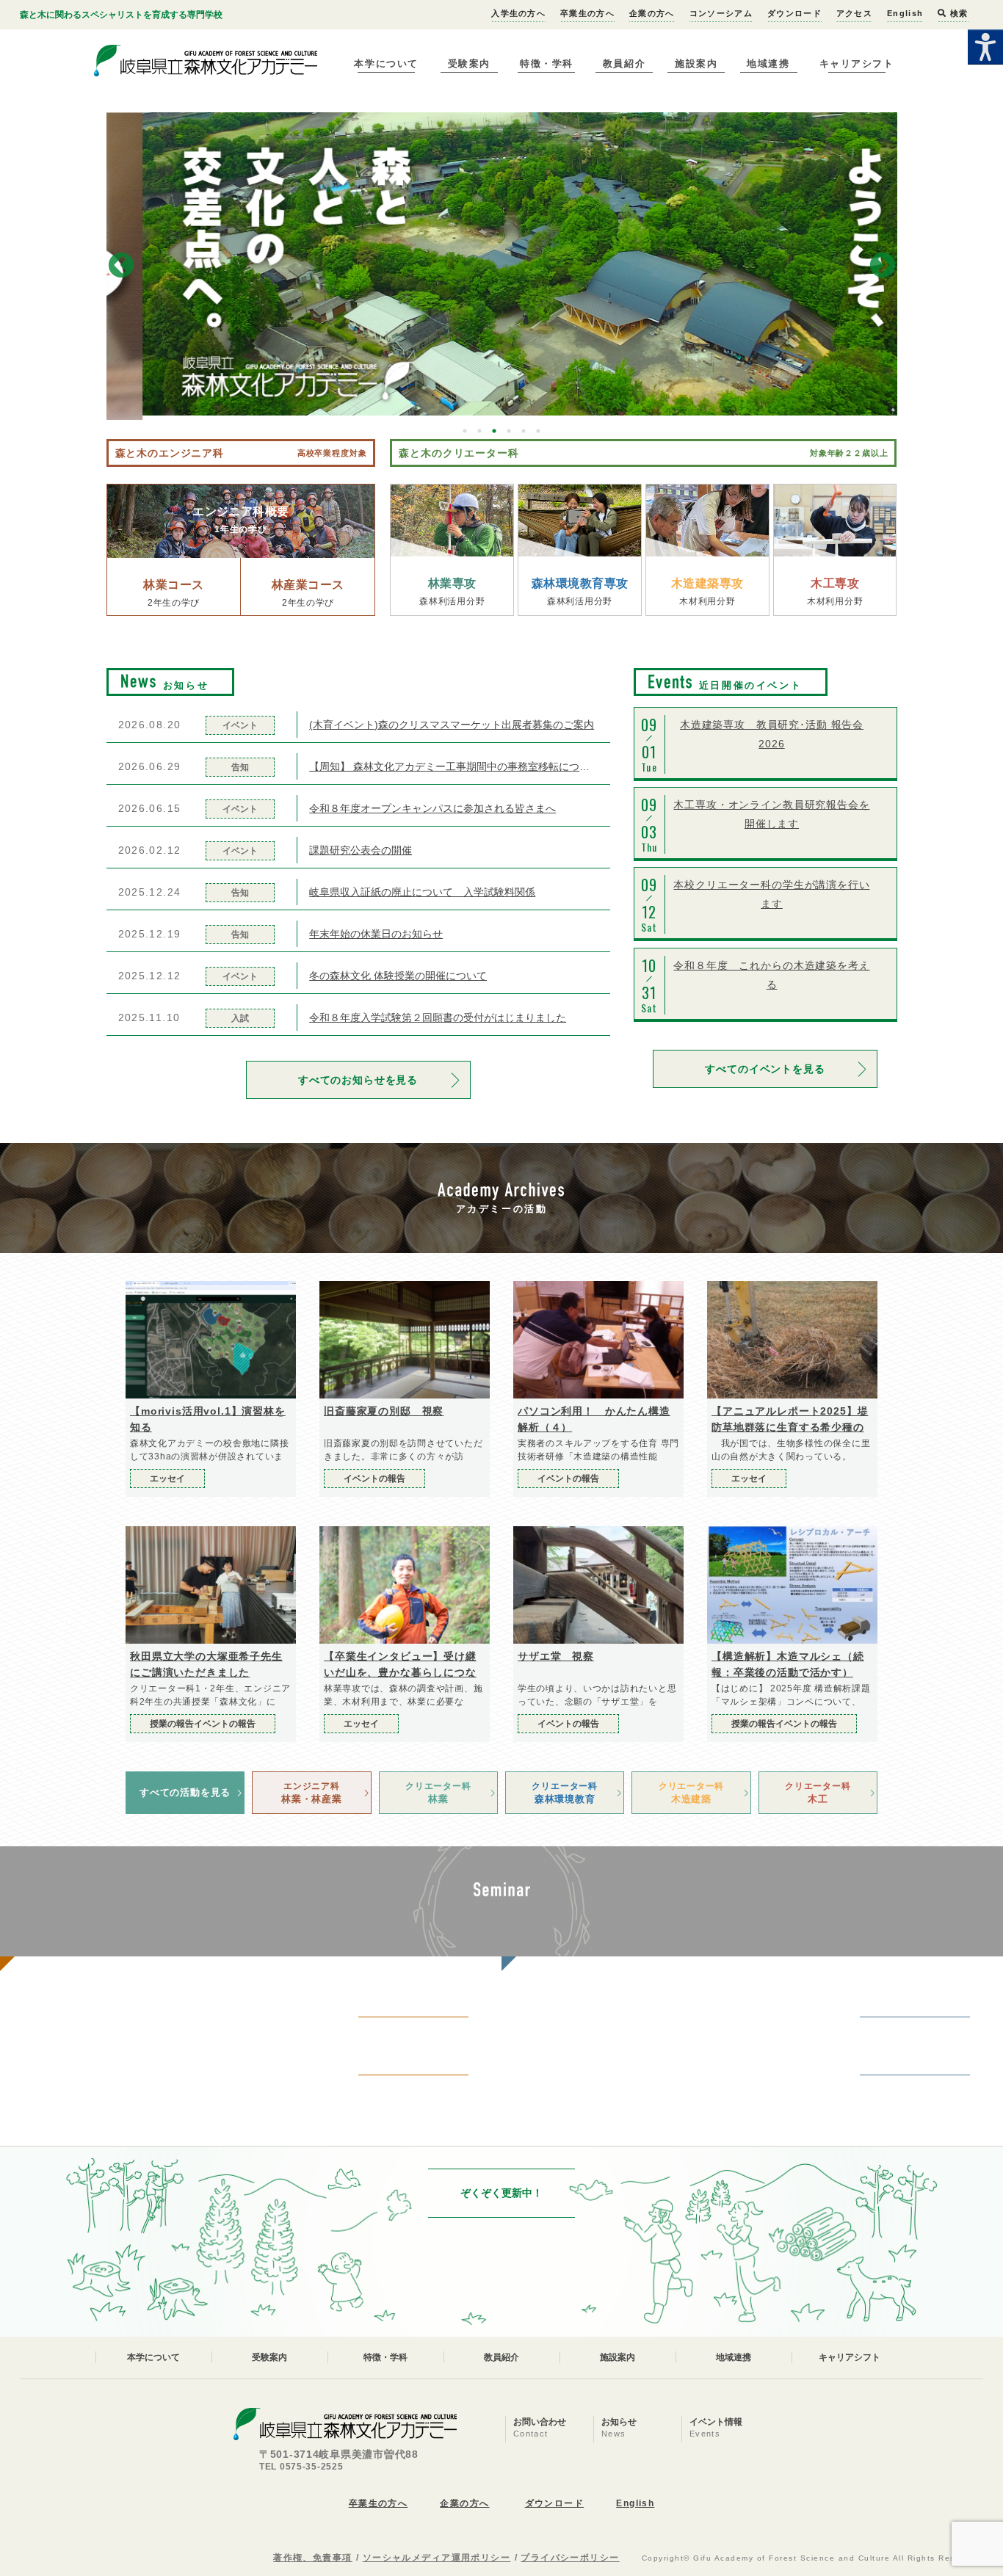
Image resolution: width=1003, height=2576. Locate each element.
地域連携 (768, 64)
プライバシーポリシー (570, 2558)
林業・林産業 (312, 1793)
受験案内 (469, 64)
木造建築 (691, 1793)
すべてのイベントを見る (765, 1069)
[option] (502, 264)
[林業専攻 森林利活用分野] (452, 520)
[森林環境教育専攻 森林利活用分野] (580, 520)
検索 (957, 13)
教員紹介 (624, 64)
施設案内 (696, 64)
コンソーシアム (721, 13)
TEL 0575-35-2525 (301, 2467)
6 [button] (538, 431)
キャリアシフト (857, 64)
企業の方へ (652, 13)
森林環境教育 (564, 1793)
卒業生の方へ (587, 13)
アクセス (854, 13)
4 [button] (509, 431)
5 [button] (524, 431)
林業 (438, 1793)
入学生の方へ (518, 13)
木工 (818, 1793)
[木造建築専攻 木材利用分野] (707, 520)
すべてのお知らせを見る (358, 1080)
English (905, 13)
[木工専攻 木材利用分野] (835, 520)
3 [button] (494, 431)
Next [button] (883, 266)
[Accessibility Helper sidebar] (985, 47)
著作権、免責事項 (313, 2558)
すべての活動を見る (185, 1792)
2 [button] (479, 431)
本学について (386, 64)
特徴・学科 (547, 64)
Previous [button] (121, 266)
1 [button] (465, 431)
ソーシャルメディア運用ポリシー (437, 2558)
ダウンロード (794, 13)
